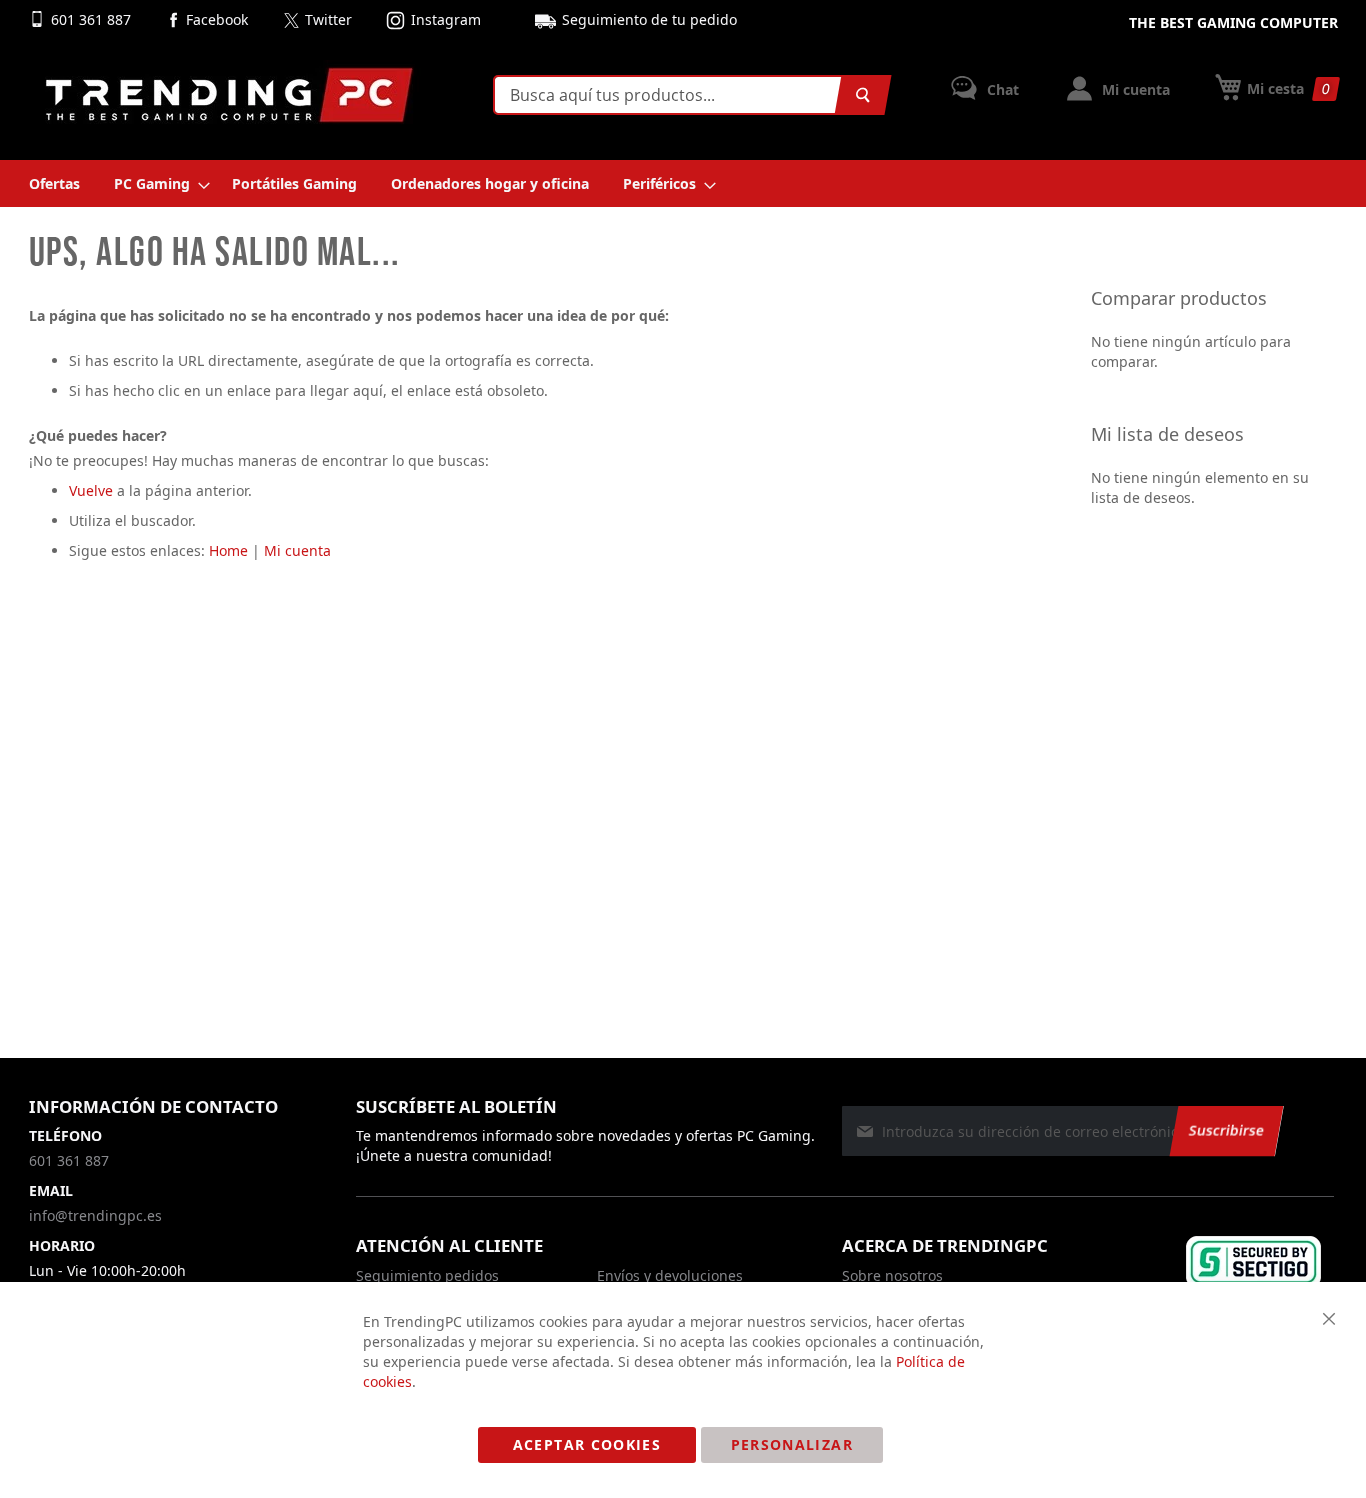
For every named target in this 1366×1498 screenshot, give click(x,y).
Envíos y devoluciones (670, 1275)
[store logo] (229, 95)
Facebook (217, 19)
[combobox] (688, 95)
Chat (1001, 89)
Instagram (446, 19)
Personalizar (792, 1444)
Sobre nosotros (892, 1275)
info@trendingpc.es (95, 1215)
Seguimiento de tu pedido (649, 19)
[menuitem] (54, 183)
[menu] (683, 183)
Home (228, 550)
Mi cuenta (1134, 89)
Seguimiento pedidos (427, 1275)
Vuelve (91, 490)
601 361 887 (93, 19)
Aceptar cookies (587, 1444)
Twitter (328, 19)
